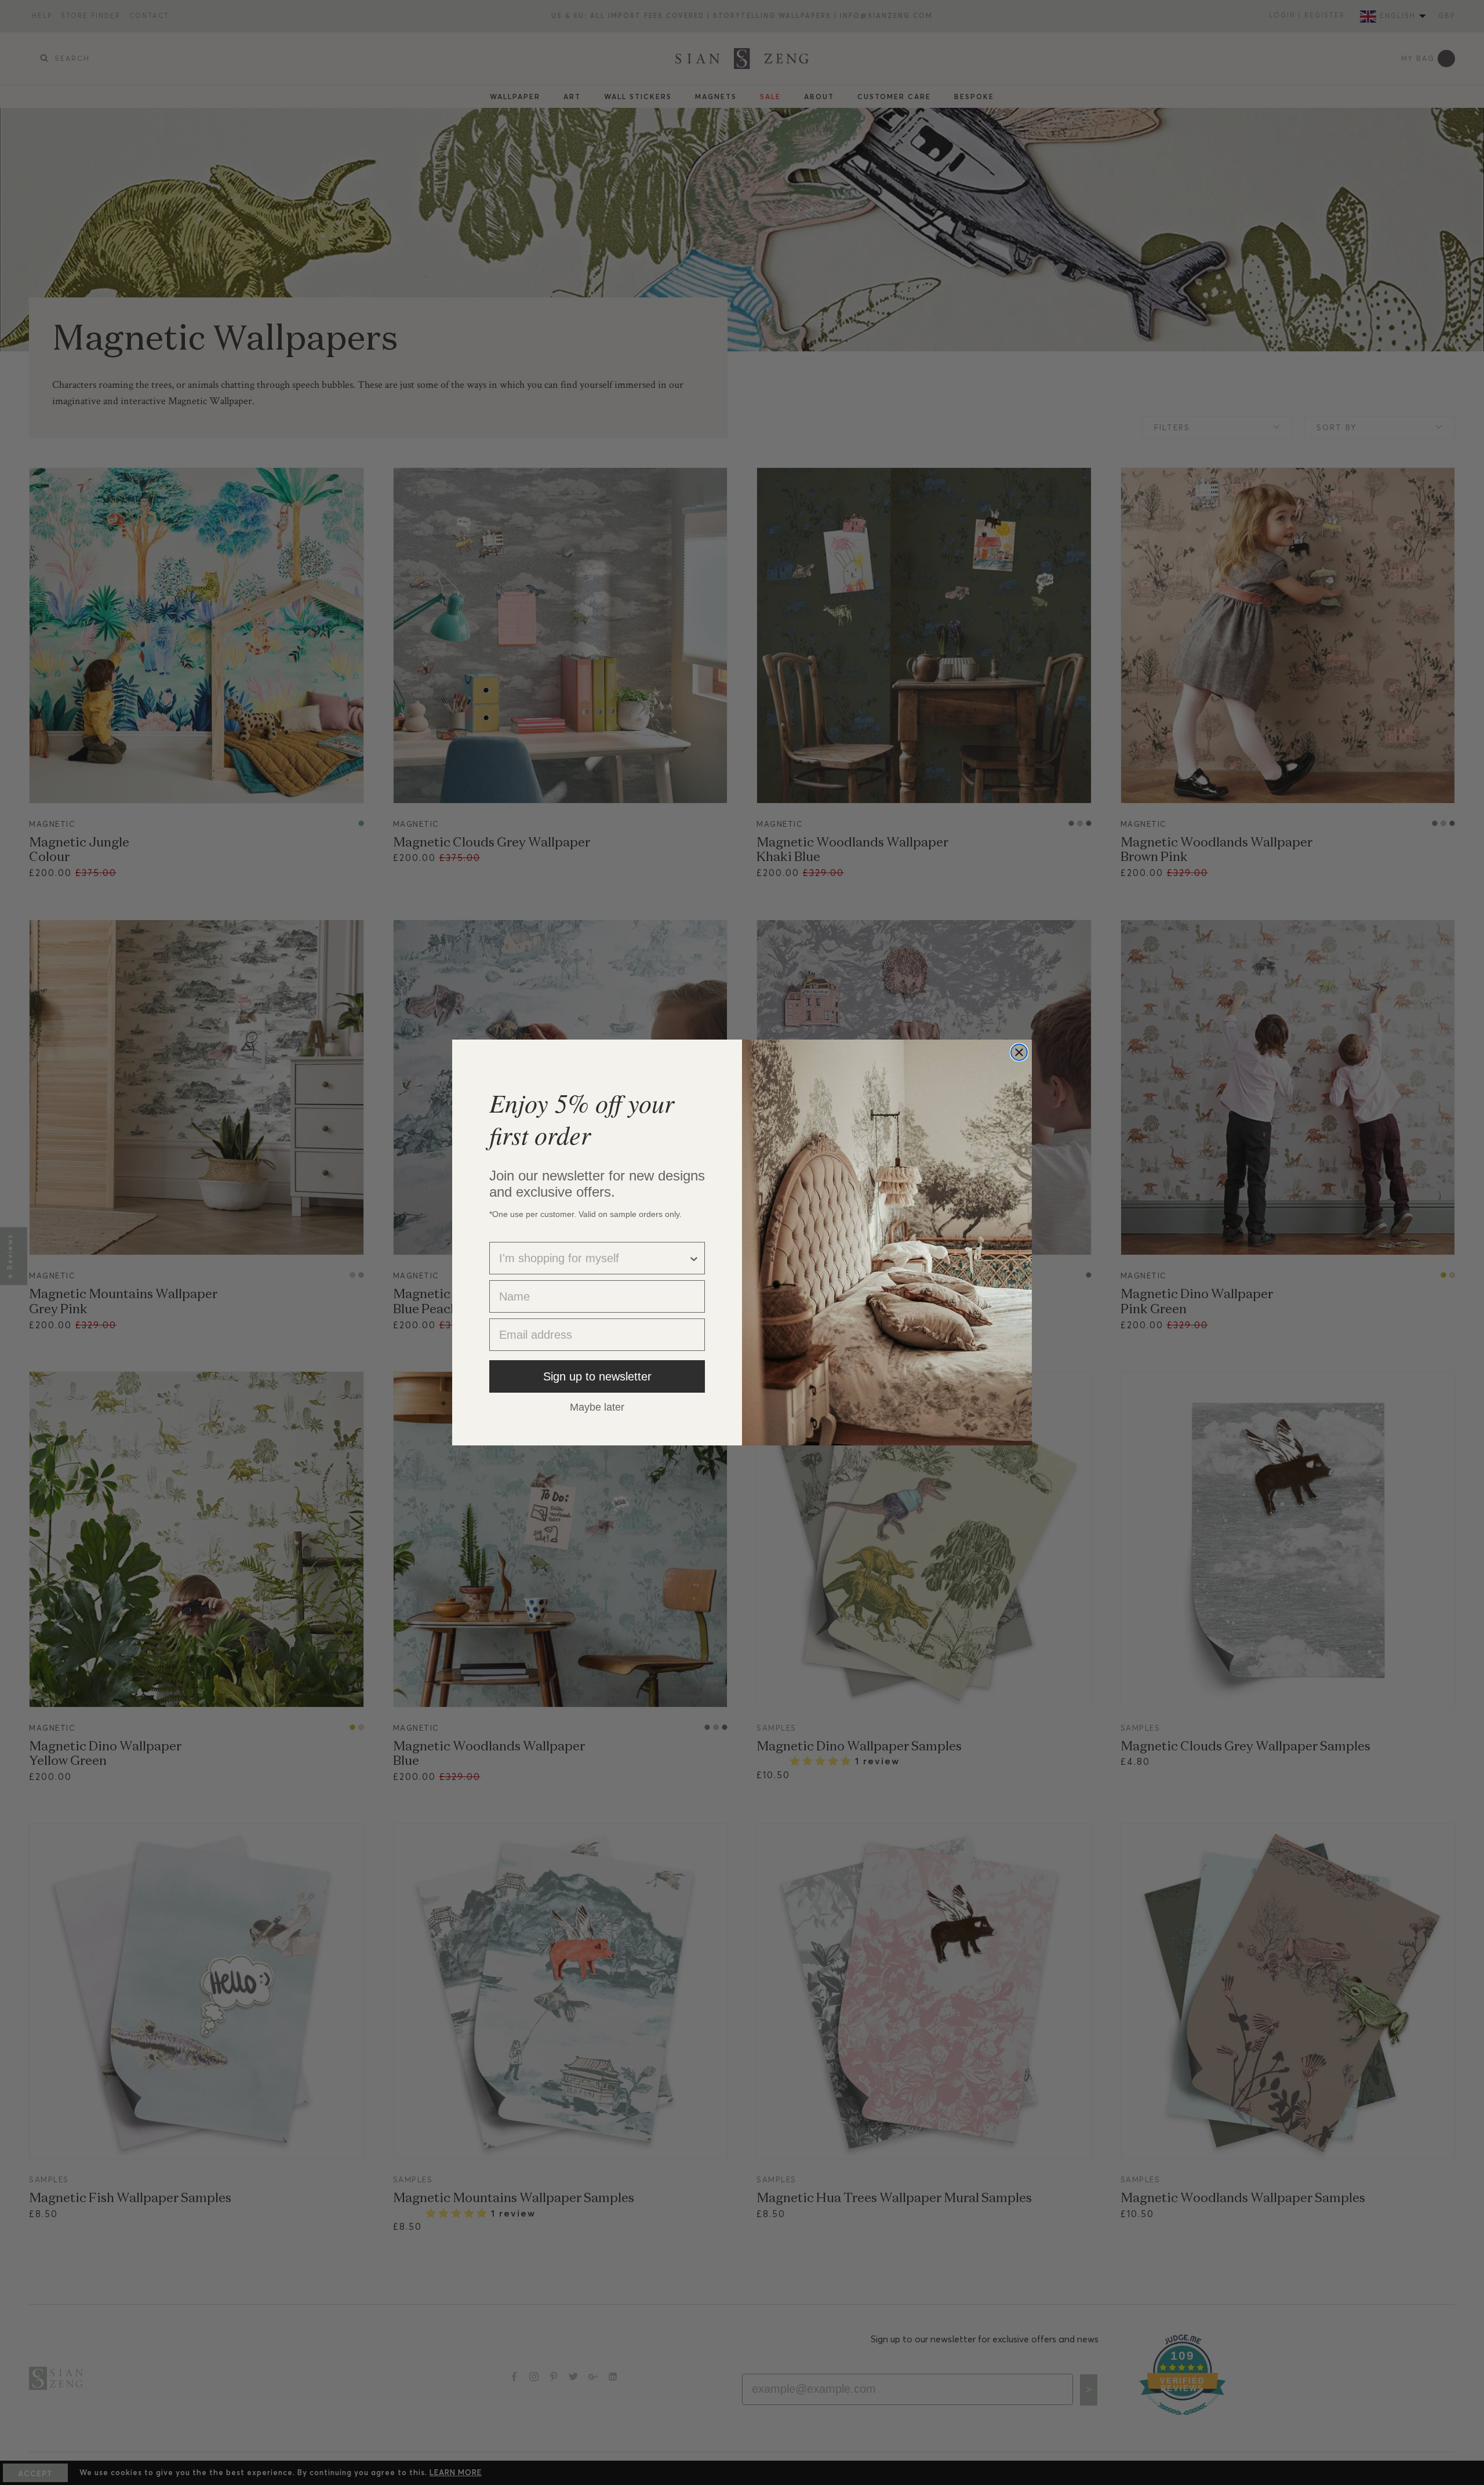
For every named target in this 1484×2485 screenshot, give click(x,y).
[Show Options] (694, 1258)
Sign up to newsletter (597, 1376)
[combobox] (594, 1258)
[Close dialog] (1019, 1052)
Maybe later (597, 1407)
